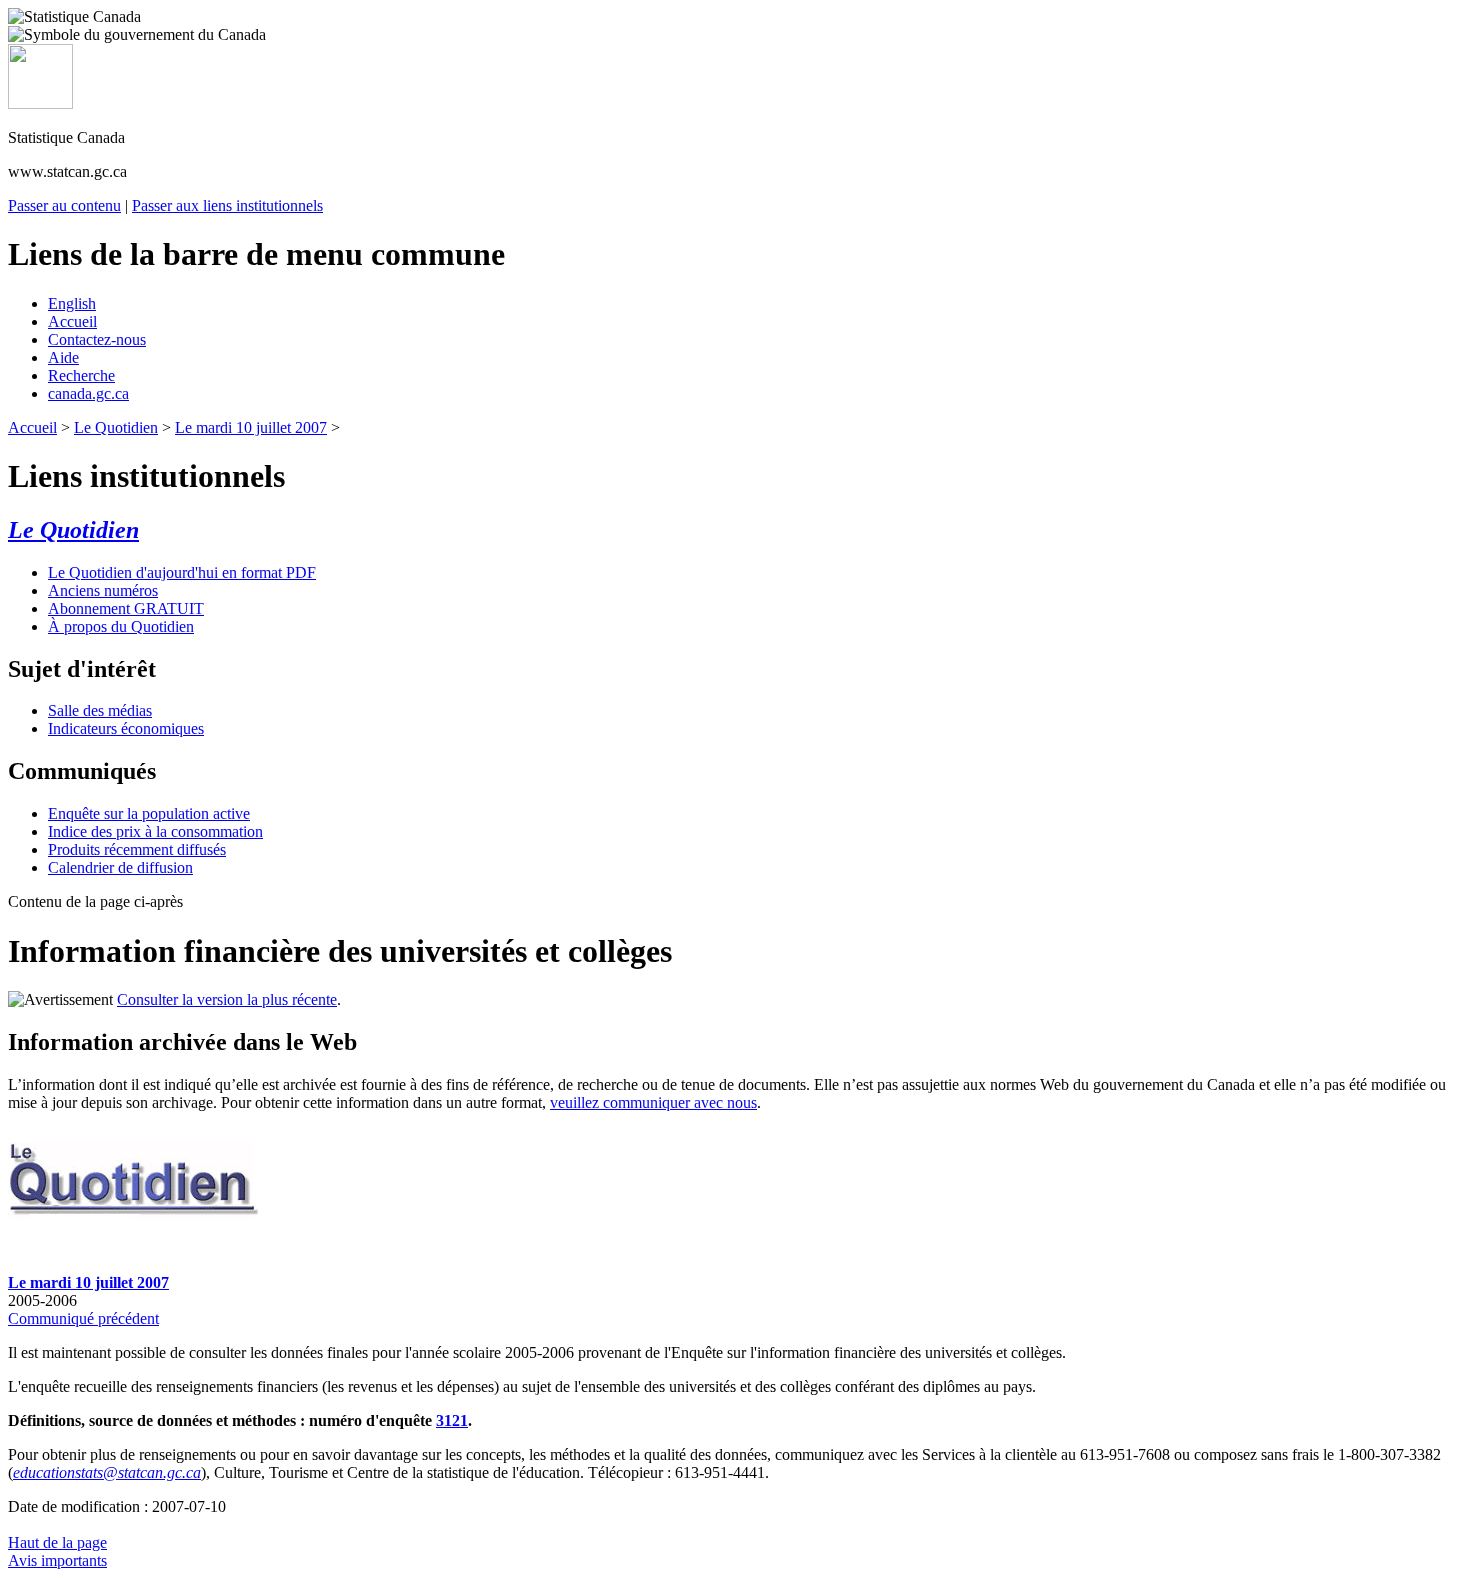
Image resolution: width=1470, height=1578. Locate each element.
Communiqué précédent (83, 1318)
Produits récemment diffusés (137, 849)
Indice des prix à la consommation (155, 831)
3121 (452, 1420)
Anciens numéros (103, 590)
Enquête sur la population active (149, 813)
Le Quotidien (116, 427)
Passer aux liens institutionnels (227, 205)
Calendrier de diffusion (120, 867)
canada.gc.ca (88, 393)
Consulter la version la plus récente (227, 999)
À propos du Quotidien (121, 626)
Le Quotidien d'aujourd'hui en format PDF (182, 572)
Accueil (72, 321)
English (72, 303)
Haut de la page (57, 1542)
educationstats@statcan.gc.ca (107, 1472)
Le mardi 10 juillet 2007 (251, 427)
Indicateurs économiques (126, 728)
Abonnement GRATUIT (126, 608)
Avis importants (57, 1560)
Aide (63, 357)
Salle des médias (100, 710)
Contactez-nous (97, 339)
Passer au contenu (64, 205)
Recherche (81, 375)
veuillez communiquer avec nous (653, 1102)
